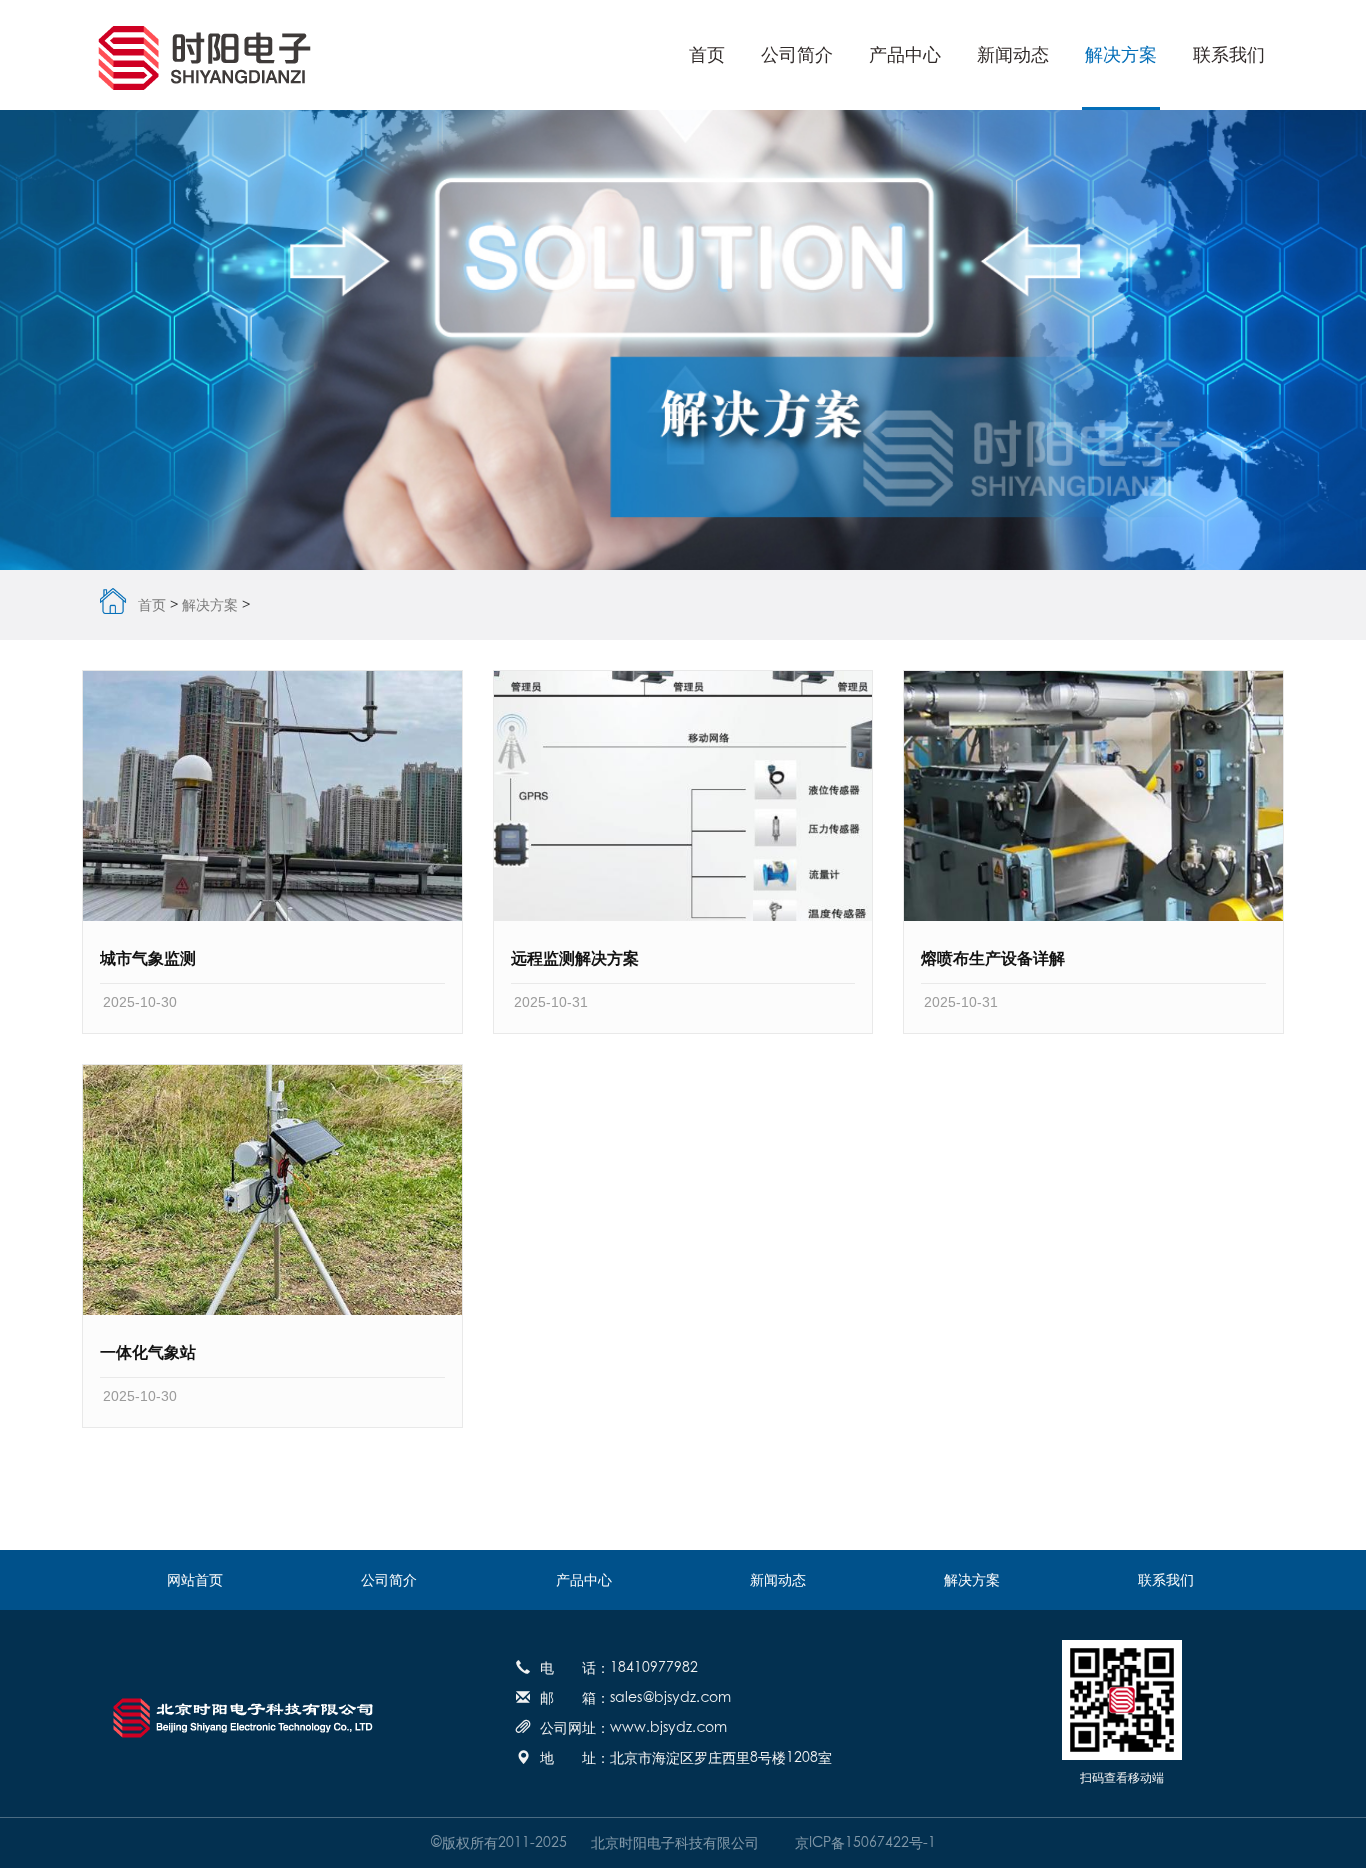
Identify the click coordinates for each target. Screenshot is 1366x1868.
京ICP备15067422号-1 (859, 1843)
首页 (707, 55)
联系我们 (1229, 55)
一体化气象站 (148, 1352)
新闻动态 (1013, 55)
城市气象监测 (148, 958)
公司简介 (797, 55)
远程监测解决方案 (575, 958)
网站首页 (195, 1580)
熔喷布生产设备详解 (993, 958)
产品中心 (905, 55)
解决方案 (1121, 55)
